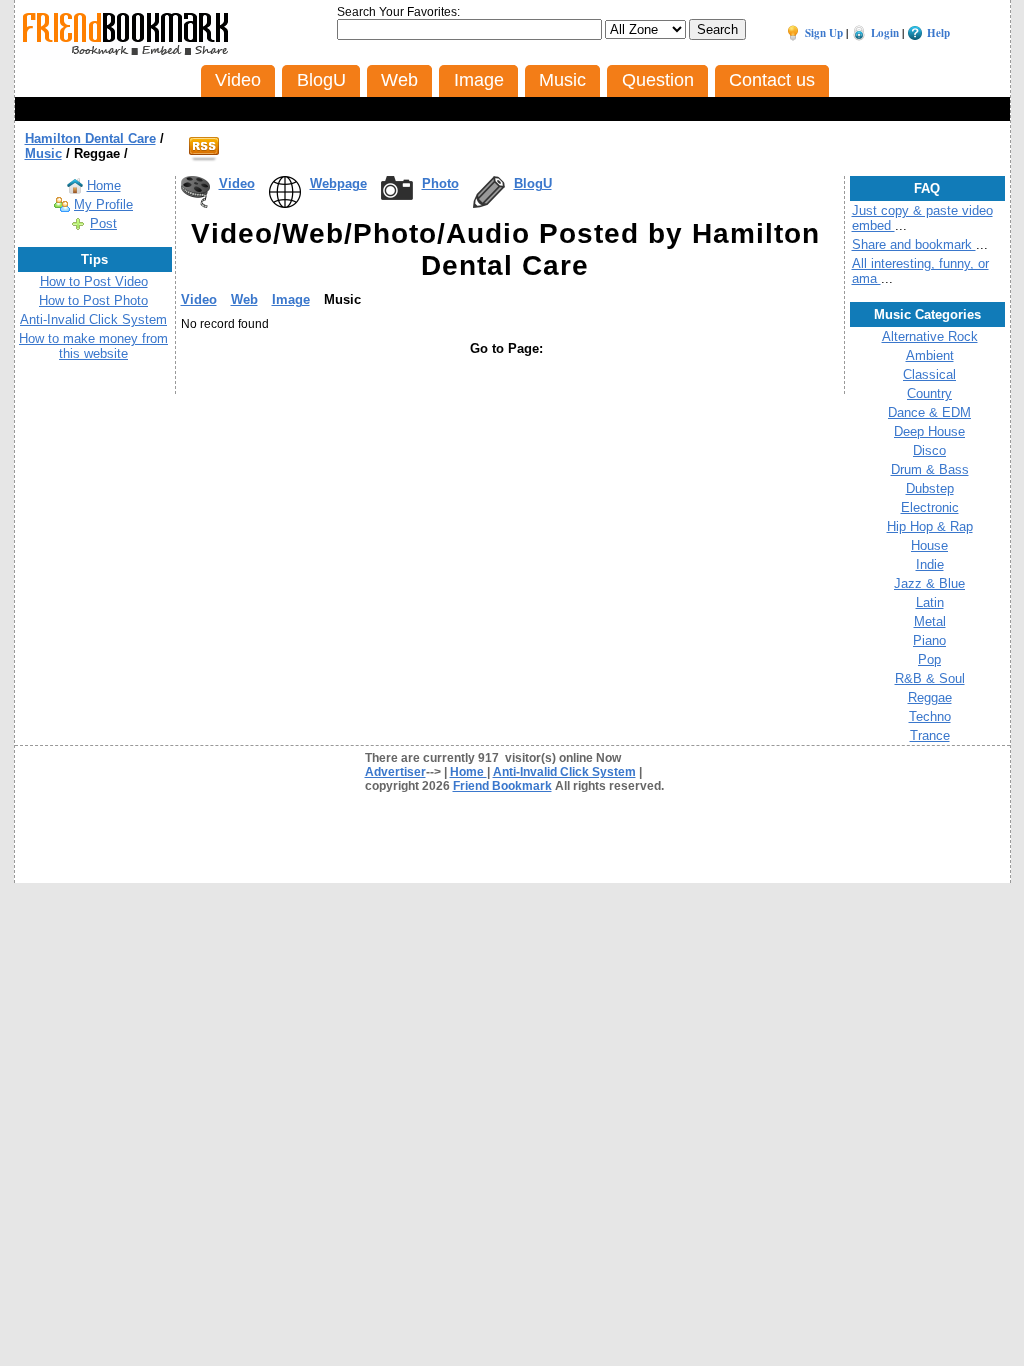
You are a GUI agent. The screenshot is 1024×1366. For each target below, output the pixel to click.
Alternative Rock (930, 336)
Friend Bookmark (502, 786)
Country (929, 393)
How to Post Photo (93, 300)
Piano (929, 640)
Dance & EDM (929, 412)
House (929, 545)
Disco (929, 450)
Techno (930, 716)
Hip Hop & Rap (930, 526)
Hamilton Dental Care (90, 138)
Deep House (929, 431)
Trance (930, 735)
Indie (930, 564)
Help (938, 33)
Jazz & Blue (929, 583)
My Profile (103, 204)
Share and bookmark (914, 244)
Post (103, 223)
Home (104, 185)
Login (885, 33)
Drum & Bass (930, 469)
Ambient (930, 355)
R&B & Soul (930, 678)
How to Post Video (94, 281)
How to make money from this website (93, 346)
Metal (930, 621)
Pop (929, 659)
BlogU (533, 183)
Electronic (930, 507)
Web (244, 299)
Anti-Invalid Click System (93, 319)
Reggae (930, 697)
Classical (929, 374)
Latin (930, 602)
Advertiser (395, 772)
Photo (440, 183)
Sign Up (824, 33)
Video (237, 183)
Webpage (338, 183)
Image (291, 299)
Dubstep (930, 488)
